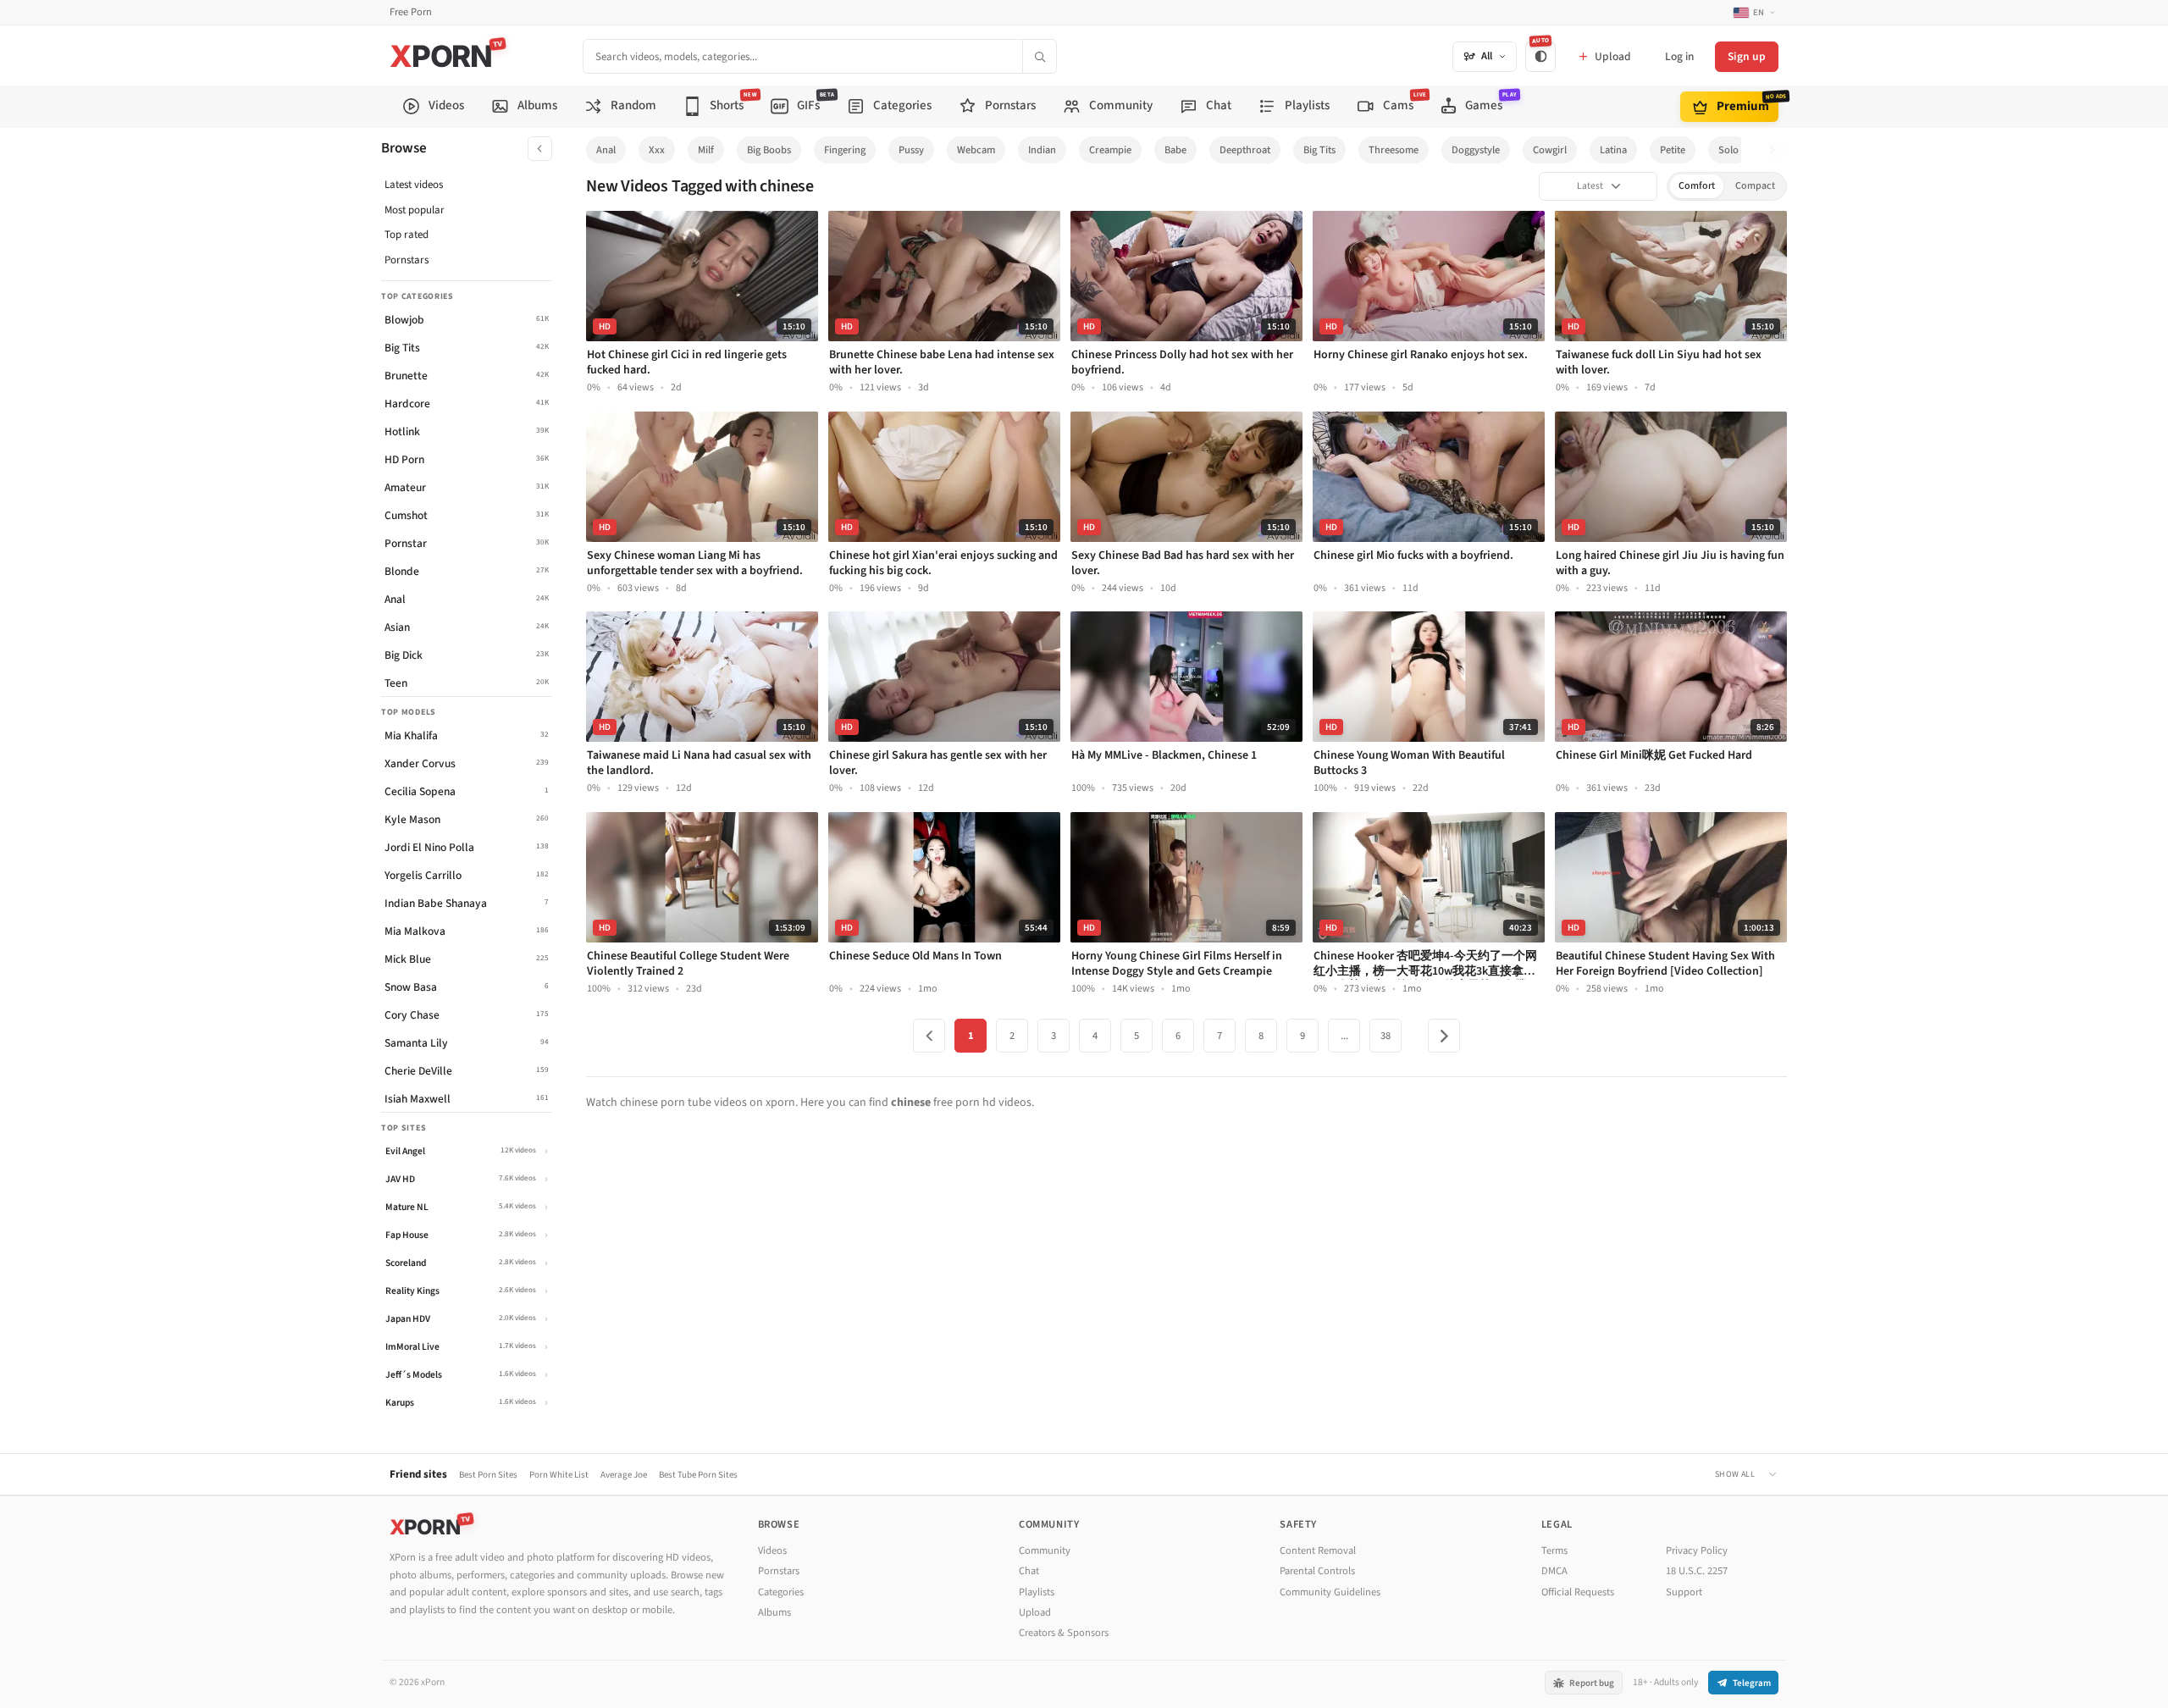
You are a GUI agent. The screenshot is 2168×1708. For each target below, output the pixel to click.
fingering (845, 150)
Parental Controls (1317, 1571)
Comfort (1697, 186)
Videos (772, 1550)
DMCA (1554, 1571)
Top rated (406, 235)
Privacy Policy (1697, 1550)
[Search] (1039, 56)
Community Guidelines (1330, 1592)
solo (1728, 150)
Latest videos (414, 185)
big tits (1319, 150)
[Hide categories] (540, 149)
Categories (781, 1592)
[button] (1777, 150)
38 (1385, 1036)
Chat (1029, 1571)
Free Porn (411, 12)
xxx (657, 150)
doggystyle (1476, 150)
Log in (1679, 56)
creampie (1110, 150)
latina (1613, 150)
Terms (1554, 1550)
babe (1175, 150)
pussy (911, 150)
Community (1045, 1550)
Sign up (1747, 56)
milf (706, 150)
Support (1684, 1592)
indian (1042, 150)
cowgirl (1550, 150)
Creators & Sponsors (1064, 1633)
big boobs (769, 150)
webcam (976, 150)
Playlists (1037, 1592)
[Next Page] (1444, 1036)
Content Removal (1318, 1550)
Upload (1035, 1612)
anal (606, 150)
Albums (774, 1612)
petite (1673, 150)
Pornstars (406, 260)
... (1344, 1036)
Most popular (415, 210)
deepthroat (1245, 150)
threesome (1394, 150)
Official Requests (1578, 1592)
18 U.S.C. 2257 (1697, 1571)
